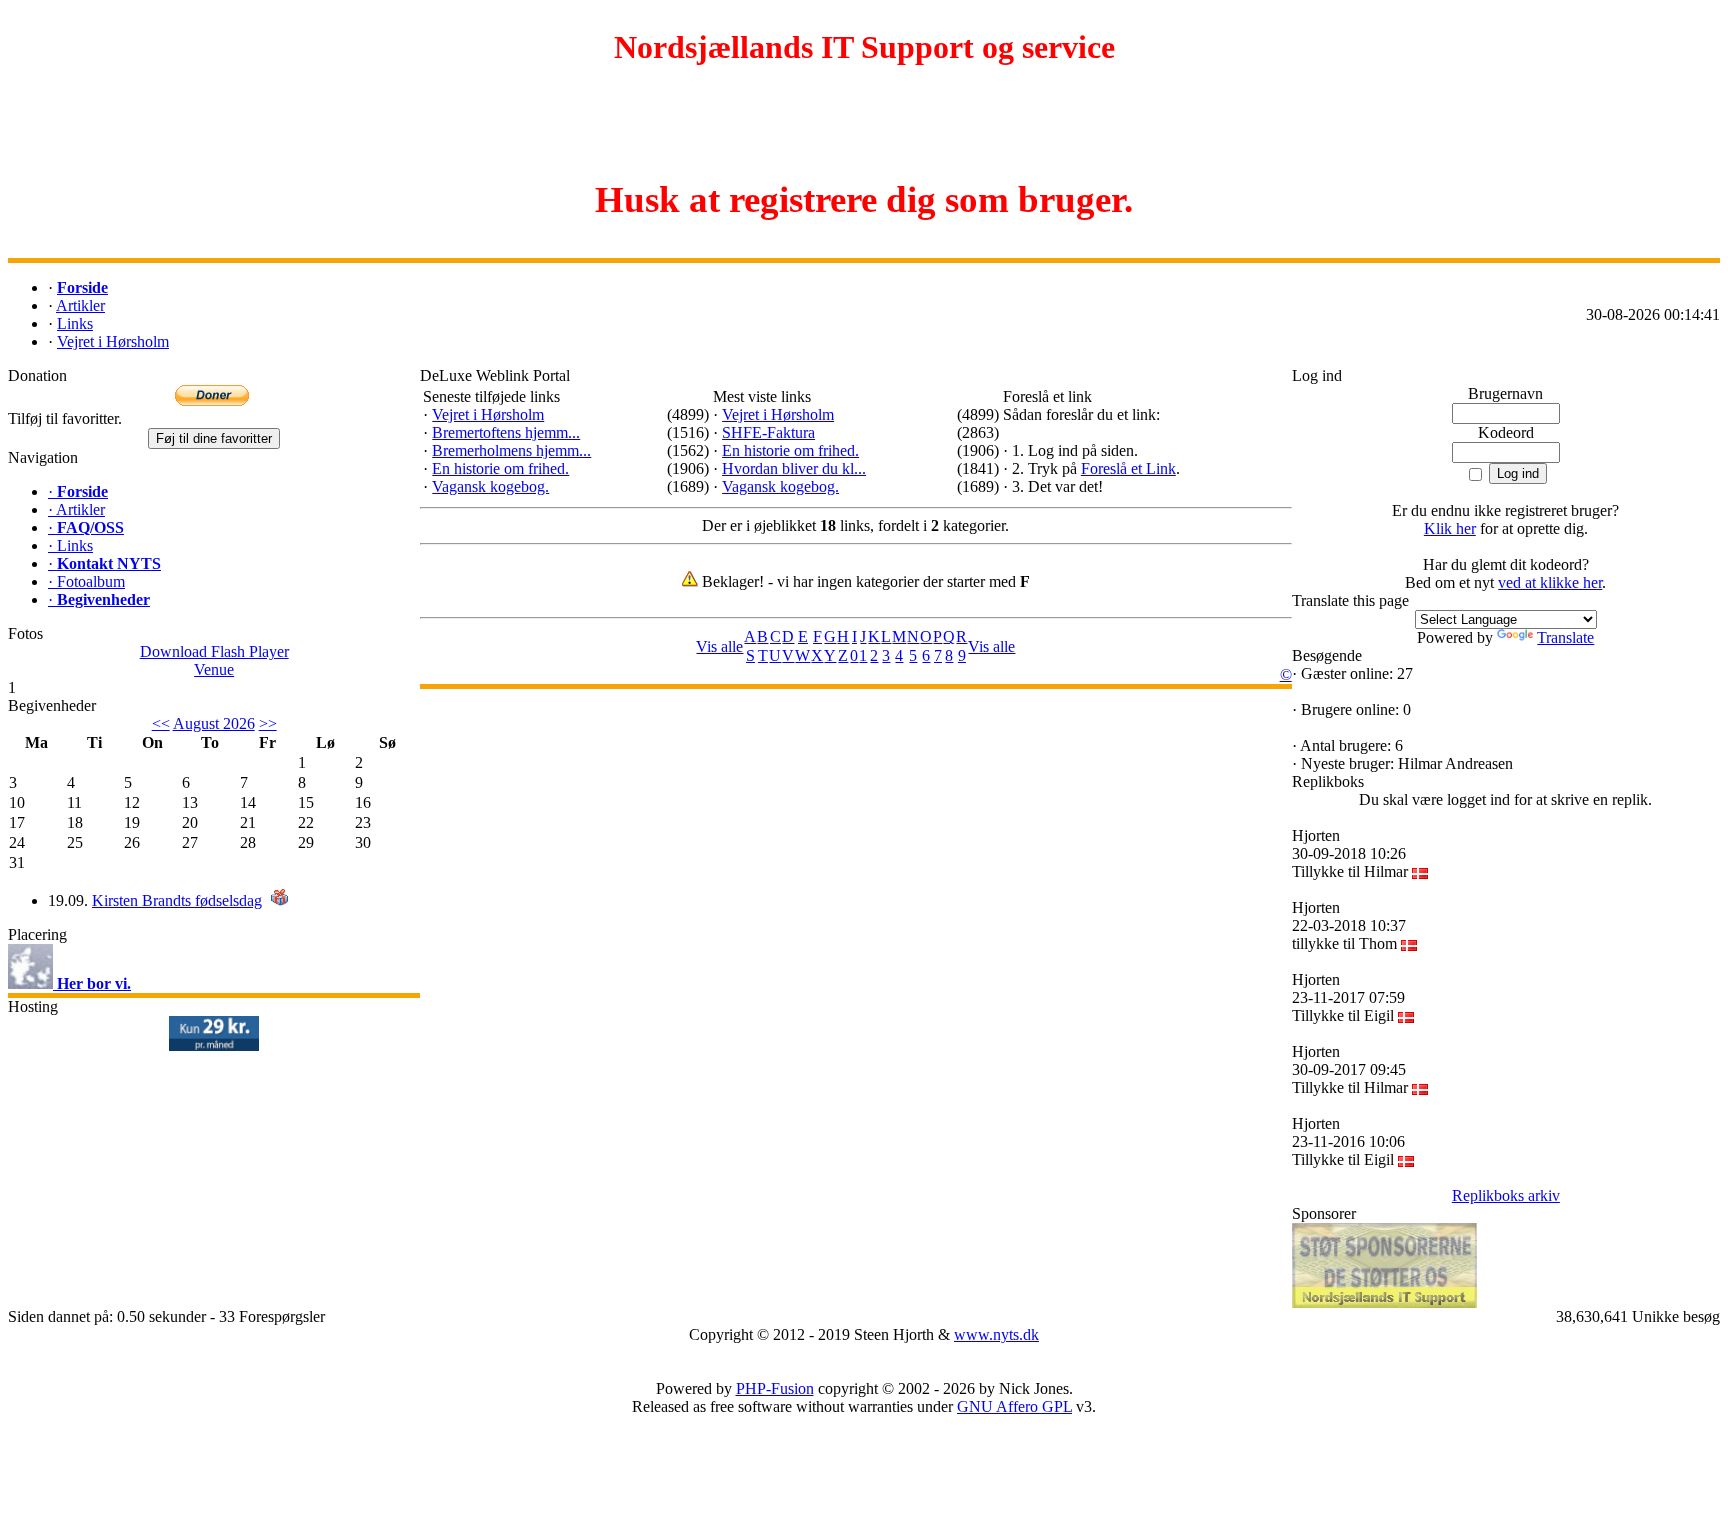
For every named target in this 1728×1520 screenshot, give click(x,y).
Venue (214, 669)
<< (161, 723)
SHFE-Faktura (768, 432)
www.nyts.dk (996, 1334)
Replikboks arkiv (1506, 1195)
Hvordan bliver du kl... (794, 468)
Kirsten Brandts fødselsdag (177, 900)
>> (268, 723)
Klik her (1450, 528)
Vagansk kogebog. (490, 486)
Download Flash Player (214, 651)
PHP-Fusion (775, 1388)
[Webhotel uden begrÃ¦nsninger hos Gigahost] (214, 1045)
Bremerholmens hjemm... (511, 450)
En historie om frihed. (500, 468)
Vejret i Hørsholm (488, 414)
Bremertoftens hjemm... (506, 432)
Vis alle (719, 646)
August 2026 (214, 723)
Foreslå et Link (1128, 468)
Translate (1565, 637)
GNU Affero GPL (1014, 1406)
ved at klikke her (1550, 582)
